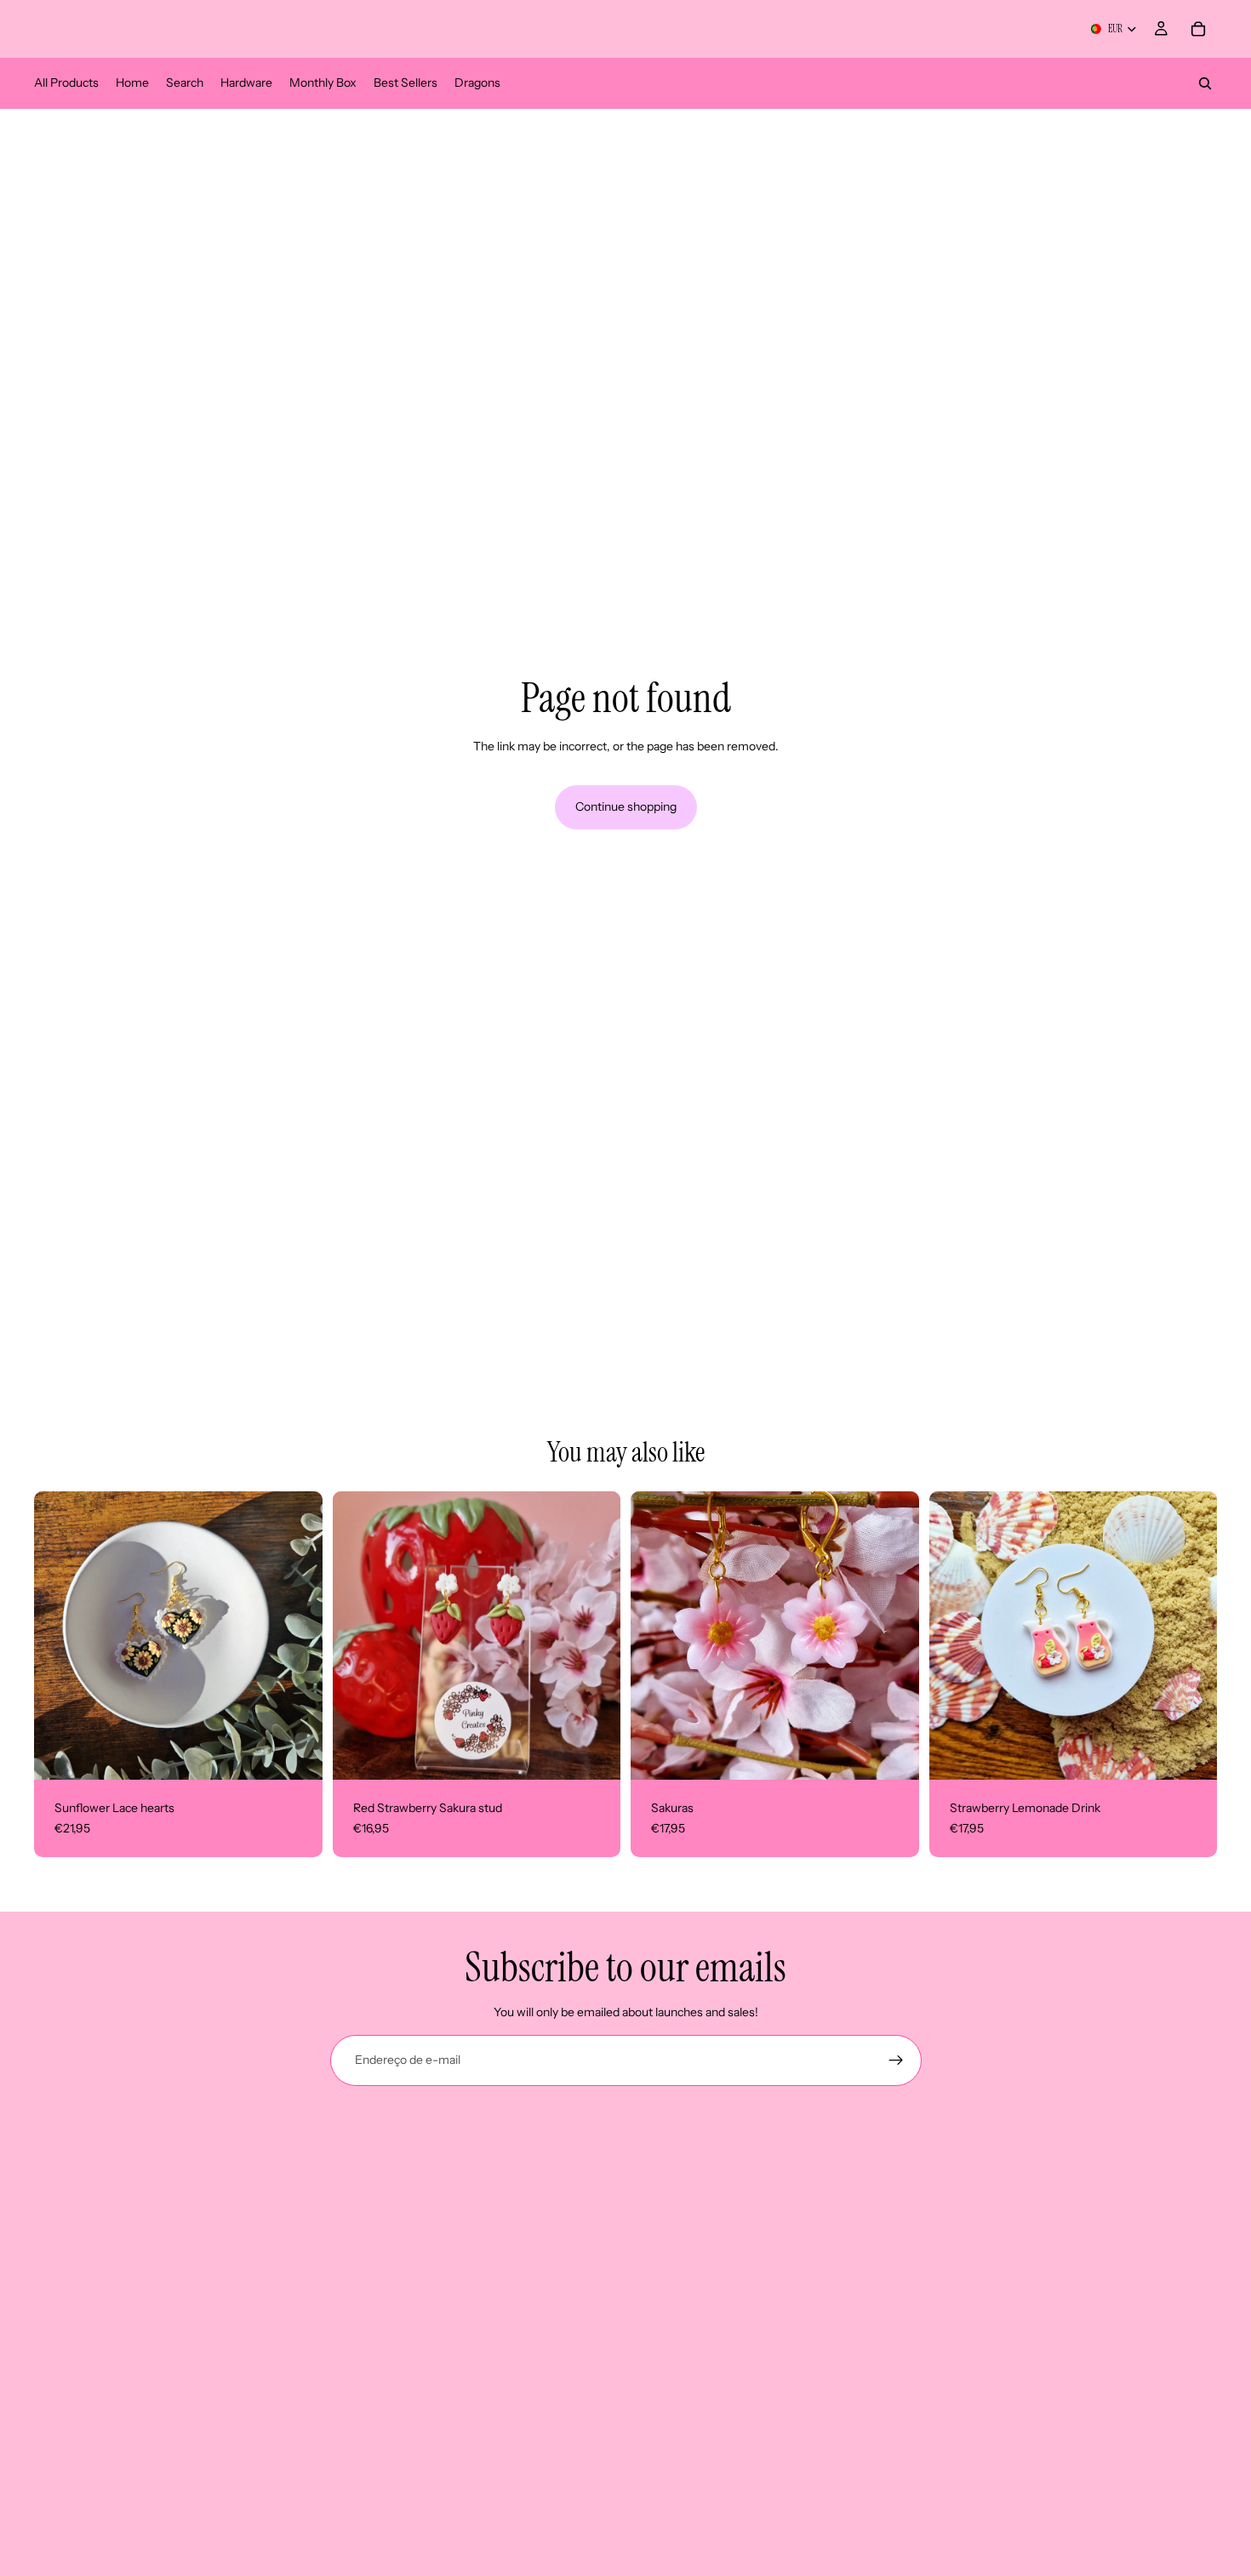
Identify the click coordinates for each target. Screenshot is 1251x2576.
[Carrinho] (1198, 29)
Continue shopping (626, 806)
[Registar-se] (896, 2060)
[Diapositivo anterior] (656, 1636)
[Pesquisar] (1205, 83)
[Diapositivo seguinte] (894, 1636)
